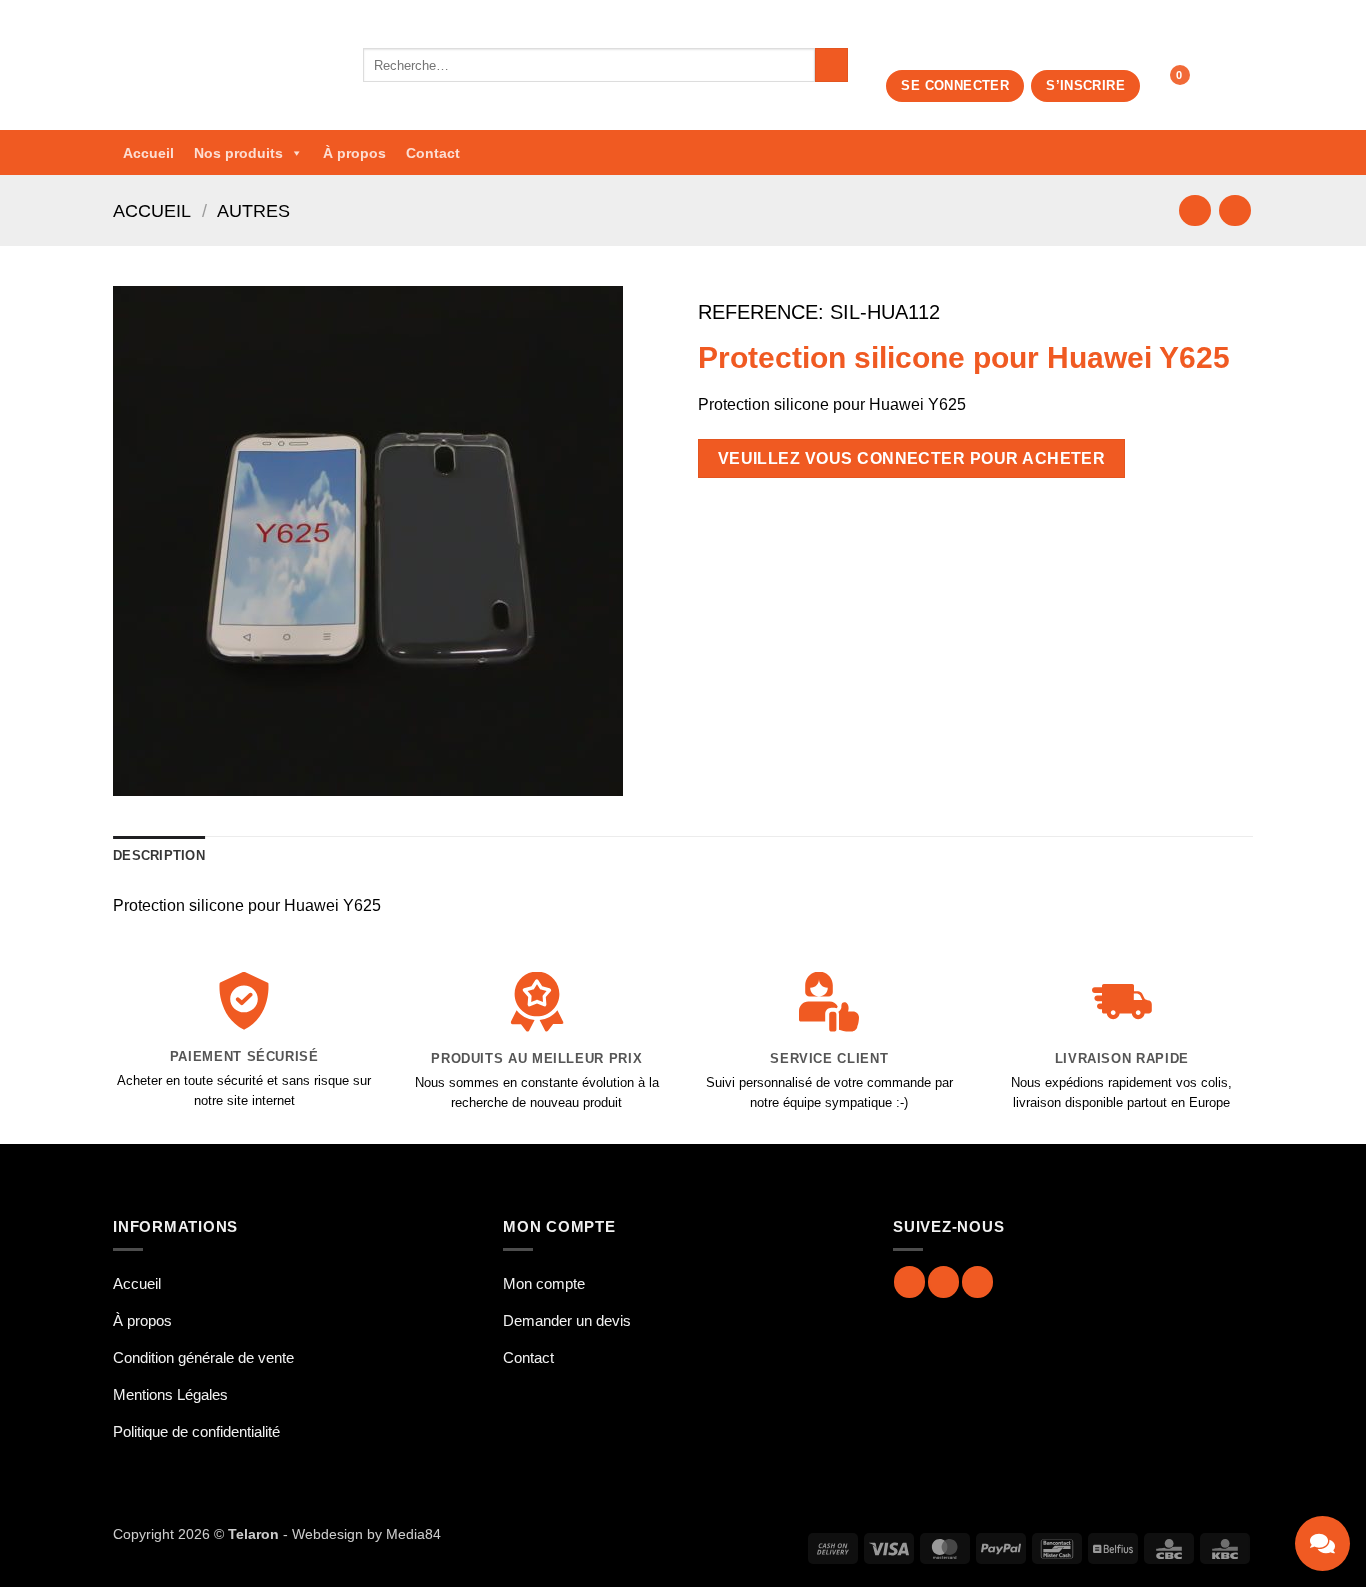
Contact (433, 153)
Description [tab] (159, 855)
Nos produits (238, 153)
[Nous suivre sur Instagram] (943, 1281)
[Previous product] (1234, 210)
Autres (253, 210)
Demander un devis (567, 1320)
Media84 (413, 1534)
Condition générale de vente (203, 1357)
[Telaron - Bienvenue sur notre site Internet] (223, 65)
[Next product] (1194, 210)
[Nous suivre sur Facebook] (909, 1281)
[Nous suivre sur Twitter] (977, 1281)
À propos (354, 153)
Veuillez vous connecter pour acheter (912, 458)
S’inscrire (1085, 85)
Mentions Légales (170, 1394)
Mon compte (544, 1283)
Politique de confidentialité (196, 1431)
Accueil (148, 153)
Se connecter (955, 85)
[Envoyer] (831, 65)
